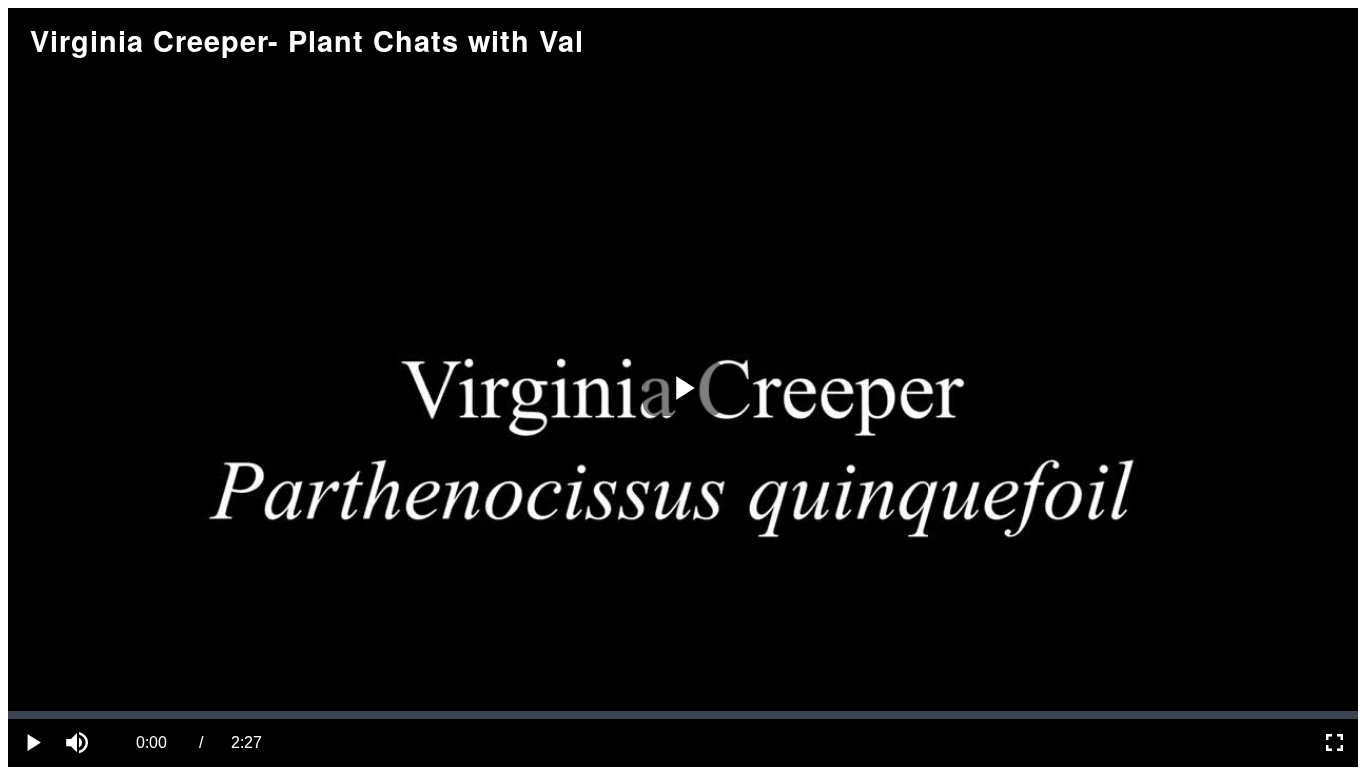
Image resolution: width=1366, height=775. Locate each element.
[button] (80, 743)
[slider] (683, 715)
